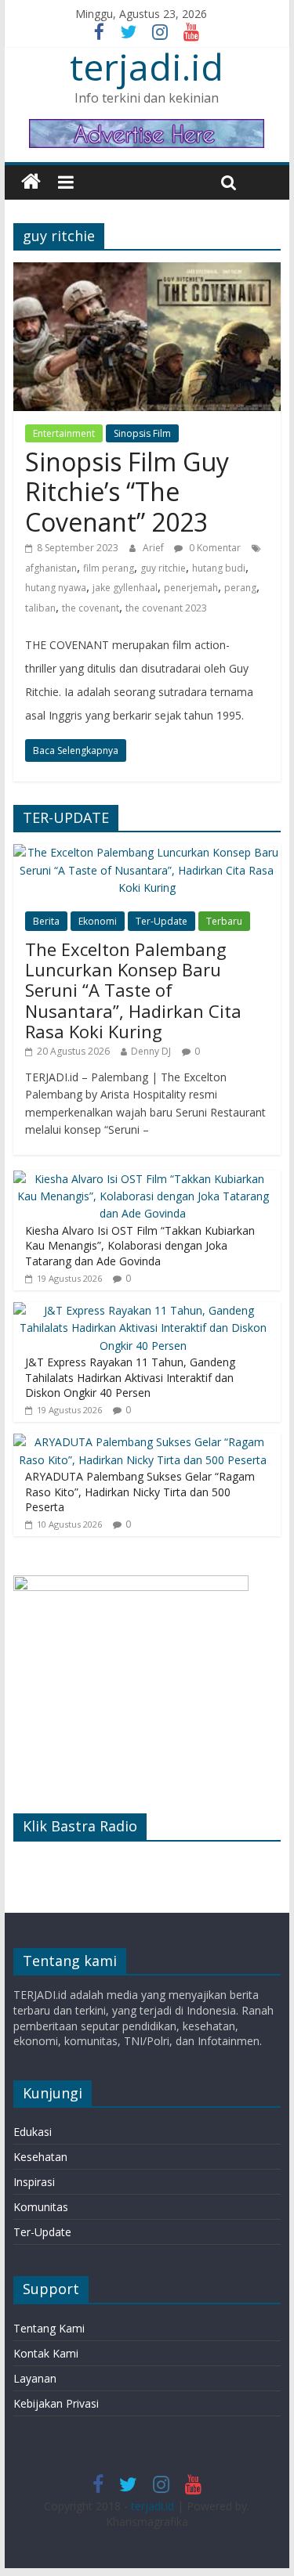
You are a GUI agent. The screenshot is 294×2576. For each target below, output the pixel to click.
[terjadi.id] (31, 182)
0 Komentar (214, 548)
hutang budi (219, 568)
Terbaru (224, 921)
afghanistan (51, 568)
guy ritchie (163, 568)
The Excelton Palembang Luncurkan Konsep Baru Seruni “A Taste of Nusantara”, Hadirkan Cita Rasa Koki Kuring (133, 990)
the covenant (91, 608)
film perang (109, 568)
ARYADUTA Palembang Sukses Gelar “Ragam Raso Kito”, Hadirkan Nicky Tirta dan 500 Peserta (140, 1492)
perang (240, 588)
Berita (46, 921)
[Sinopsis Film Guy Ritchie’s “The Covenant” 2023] (147, 272)
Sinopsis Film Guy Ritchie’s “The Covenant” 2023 (127, 492)
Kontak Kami (46, 2353)
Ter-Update (162, 921)
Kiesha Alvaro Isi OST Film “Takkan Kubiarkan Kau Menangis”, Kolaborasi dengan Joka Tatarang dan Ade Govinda (140, 1246)
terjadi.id (147, 67)
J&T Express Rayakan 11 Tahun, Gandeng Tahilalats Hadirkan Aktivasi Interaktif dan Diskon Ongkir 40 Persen (130, 1377)
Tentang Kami (49, 2328)
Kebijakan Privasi (56, 2403)
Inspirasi (34, 2182)
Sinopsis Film (142, 433)
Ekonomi (98, 921)
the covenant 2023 (166, 608)
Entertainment (64, 433)
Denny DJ (151, 1051)
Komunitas (41, 2207)
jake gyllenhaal (125, 588)
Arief (154, 548)
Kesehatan (40, 2157)
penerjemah (191, 588)
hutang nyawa (56, 588)
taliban (40, 608)
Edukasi (33, 2132)
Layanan (35, 2378)
